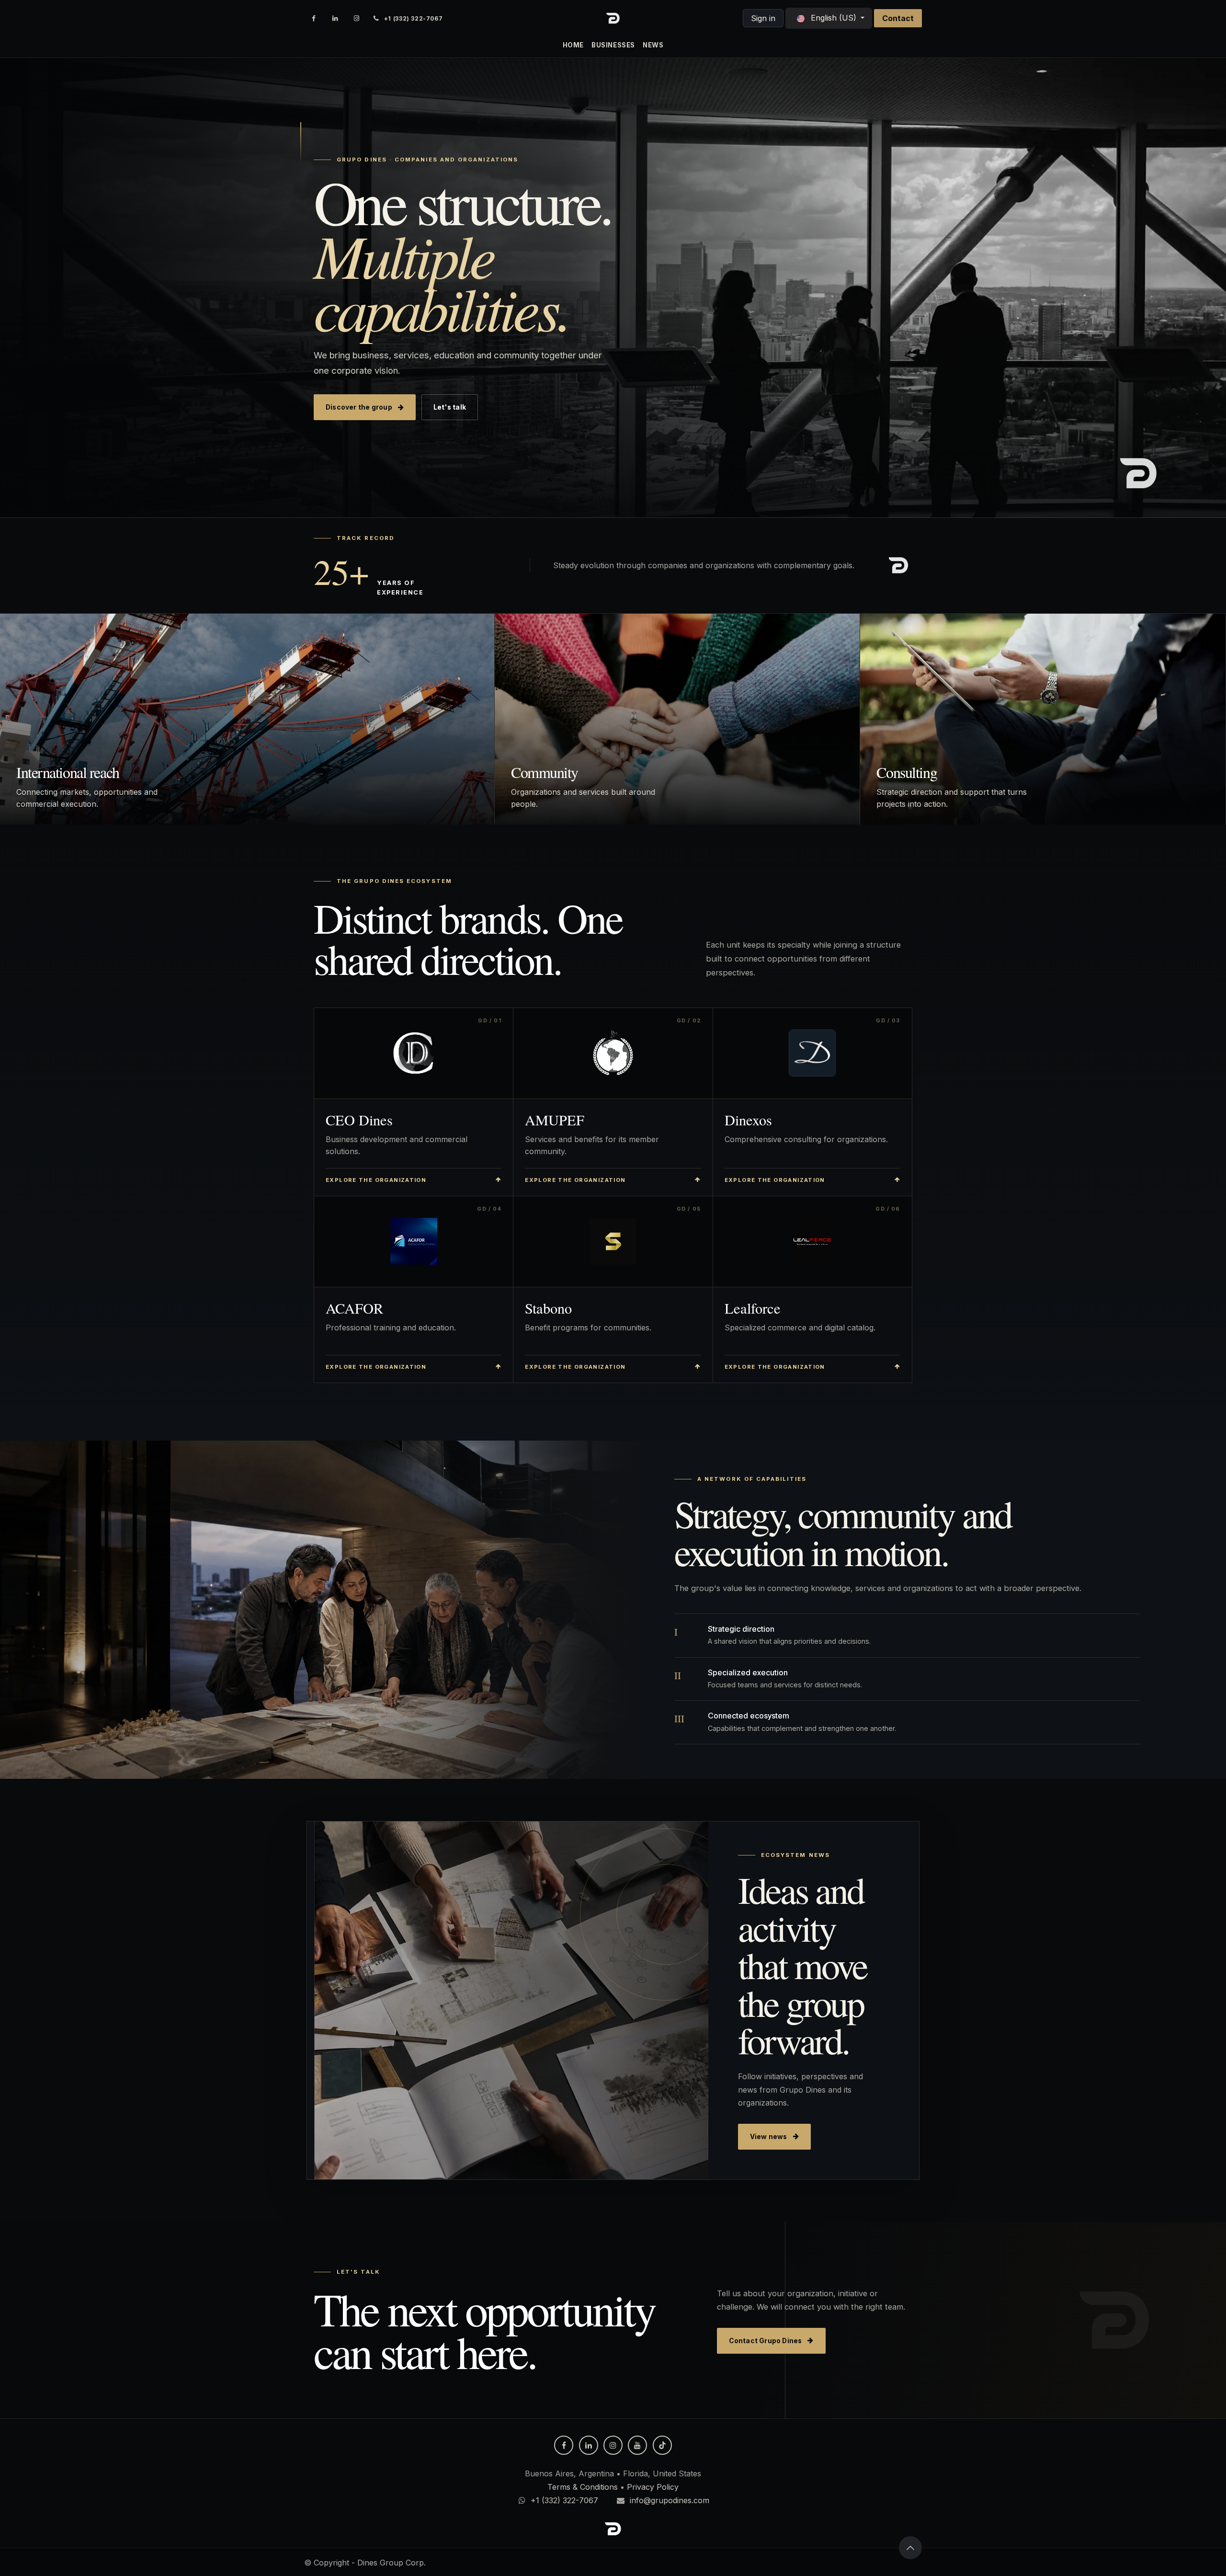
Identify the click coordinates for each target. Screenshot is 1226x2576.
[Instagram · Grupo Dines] (357, 18)
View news (769, 2137)
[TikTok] (662, 2445)
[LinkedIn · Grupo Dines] (335, 18)
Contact (898, 18)
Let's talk (450, 407)
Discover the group (359, 407)
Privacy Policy (653, 2487)
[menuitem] (573, 45)
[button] (910, 2548)
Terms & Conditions (583, 2487)
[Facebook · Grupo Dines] (314, 18)
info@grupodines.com (670, 2500)
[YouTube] (637, 2445)
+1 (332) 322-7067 (564, 2500)
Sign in (763, 18)
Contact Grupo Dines (766, 2341)
